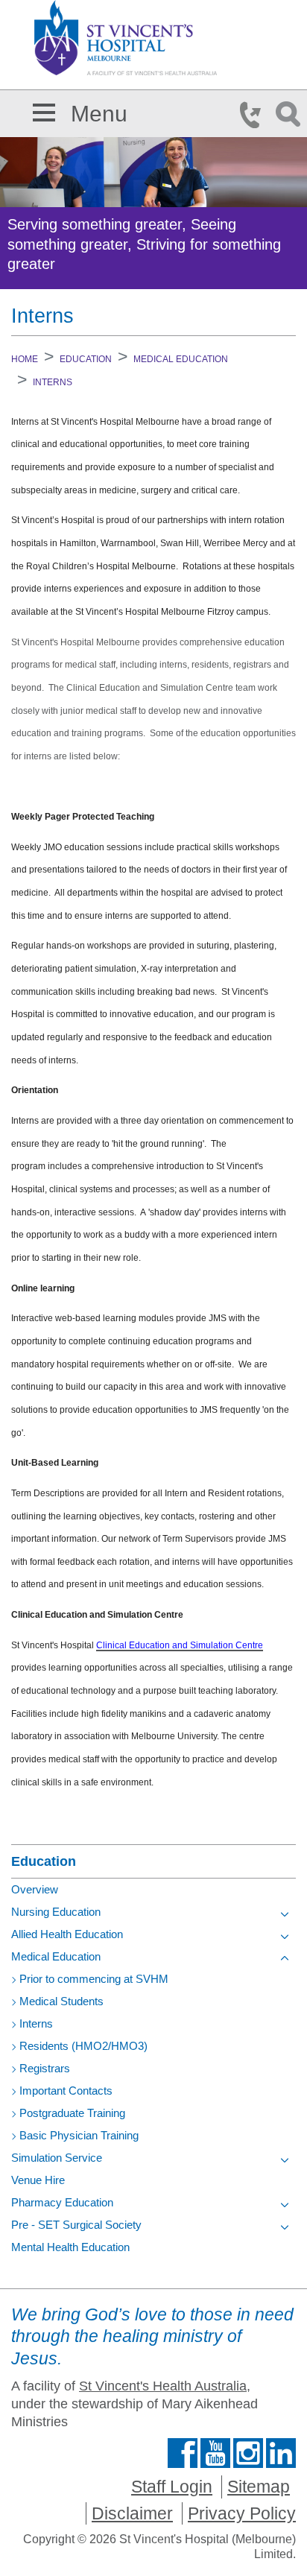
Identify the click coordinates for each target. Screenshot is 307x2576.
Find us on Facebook (183, 2453)
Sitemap (259, 2487)
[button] (44, 110)
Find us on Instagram (248, 2453)
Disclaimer (132, 2513)
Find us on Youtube (215, 2453)
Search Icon (291, 115)
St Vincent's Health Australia (163, 2386)
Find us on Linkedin (281, 2453)
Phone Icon (255, 115)
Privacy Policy (242, 2513)
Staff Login (172, 2487)
